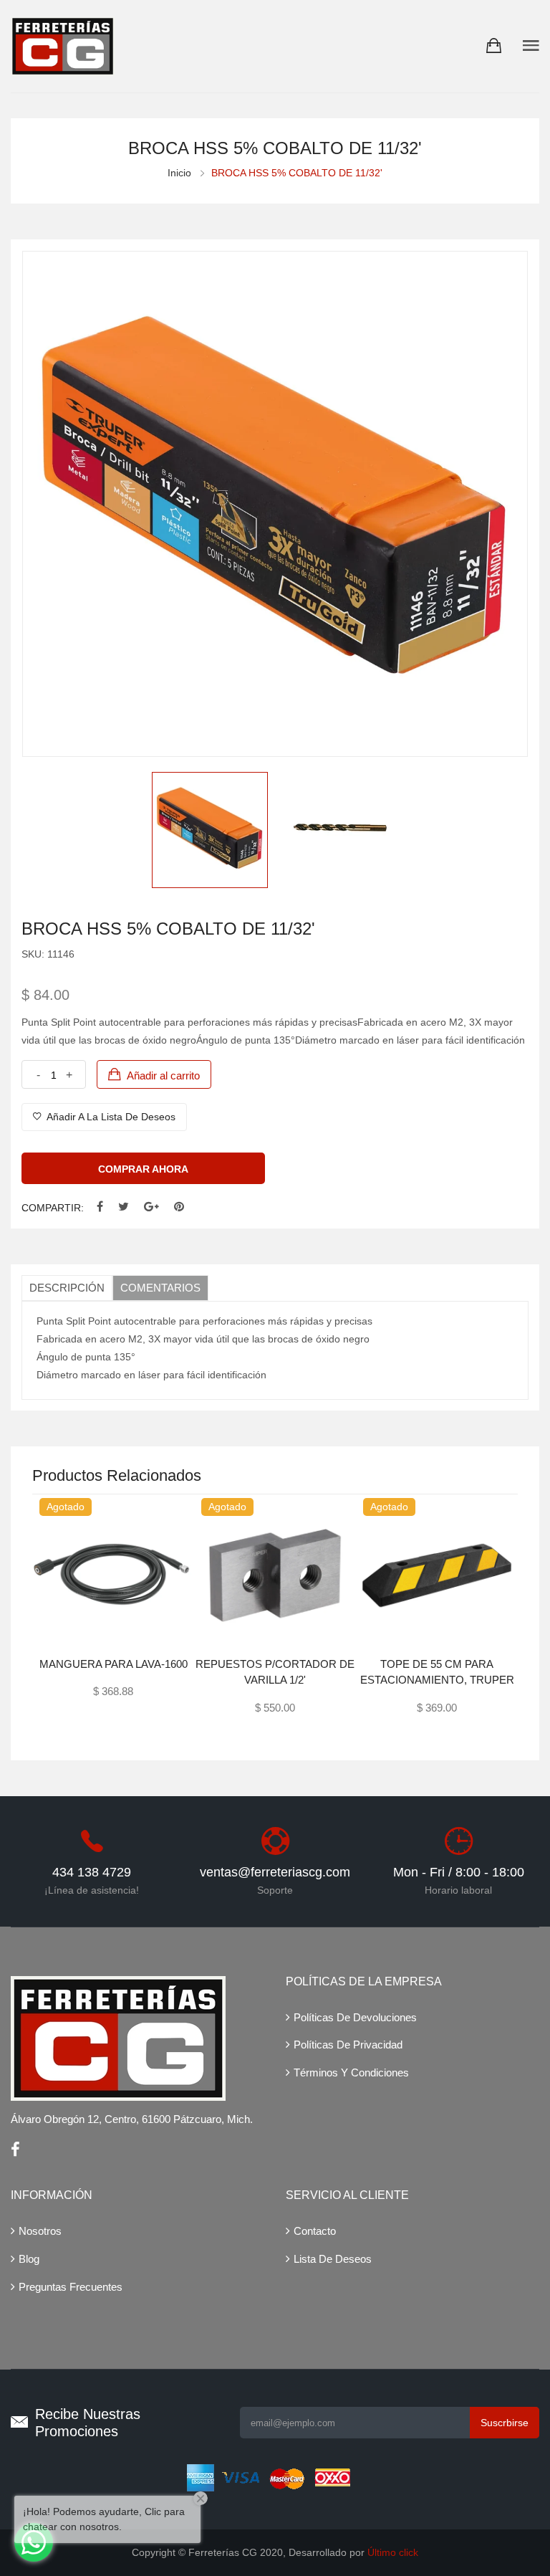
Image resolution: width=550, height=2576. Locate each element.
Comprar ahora (143, 1169)
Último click (393, 2552)
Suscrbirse (505, 2423)
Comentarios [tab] (160, 1288)
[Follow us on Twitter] (124, 1207)
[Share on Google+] (151, 1207)
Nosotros (40, 2231)
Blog (29, 2259)
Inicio (179, 173)
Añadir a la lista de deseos (110, 1117)
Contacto (315, 2231)
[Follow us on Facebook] (100, 1207)
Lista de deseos (333, 2259)
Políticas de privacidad (348, 2045)
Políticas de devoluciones (355, 2017)
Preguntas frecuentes (71, 2287)
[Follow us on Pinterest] (179, 1207)
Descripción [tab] (67, 1288)
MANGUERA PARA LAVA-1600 (114, 1664)
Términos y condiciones (351, 2072)
